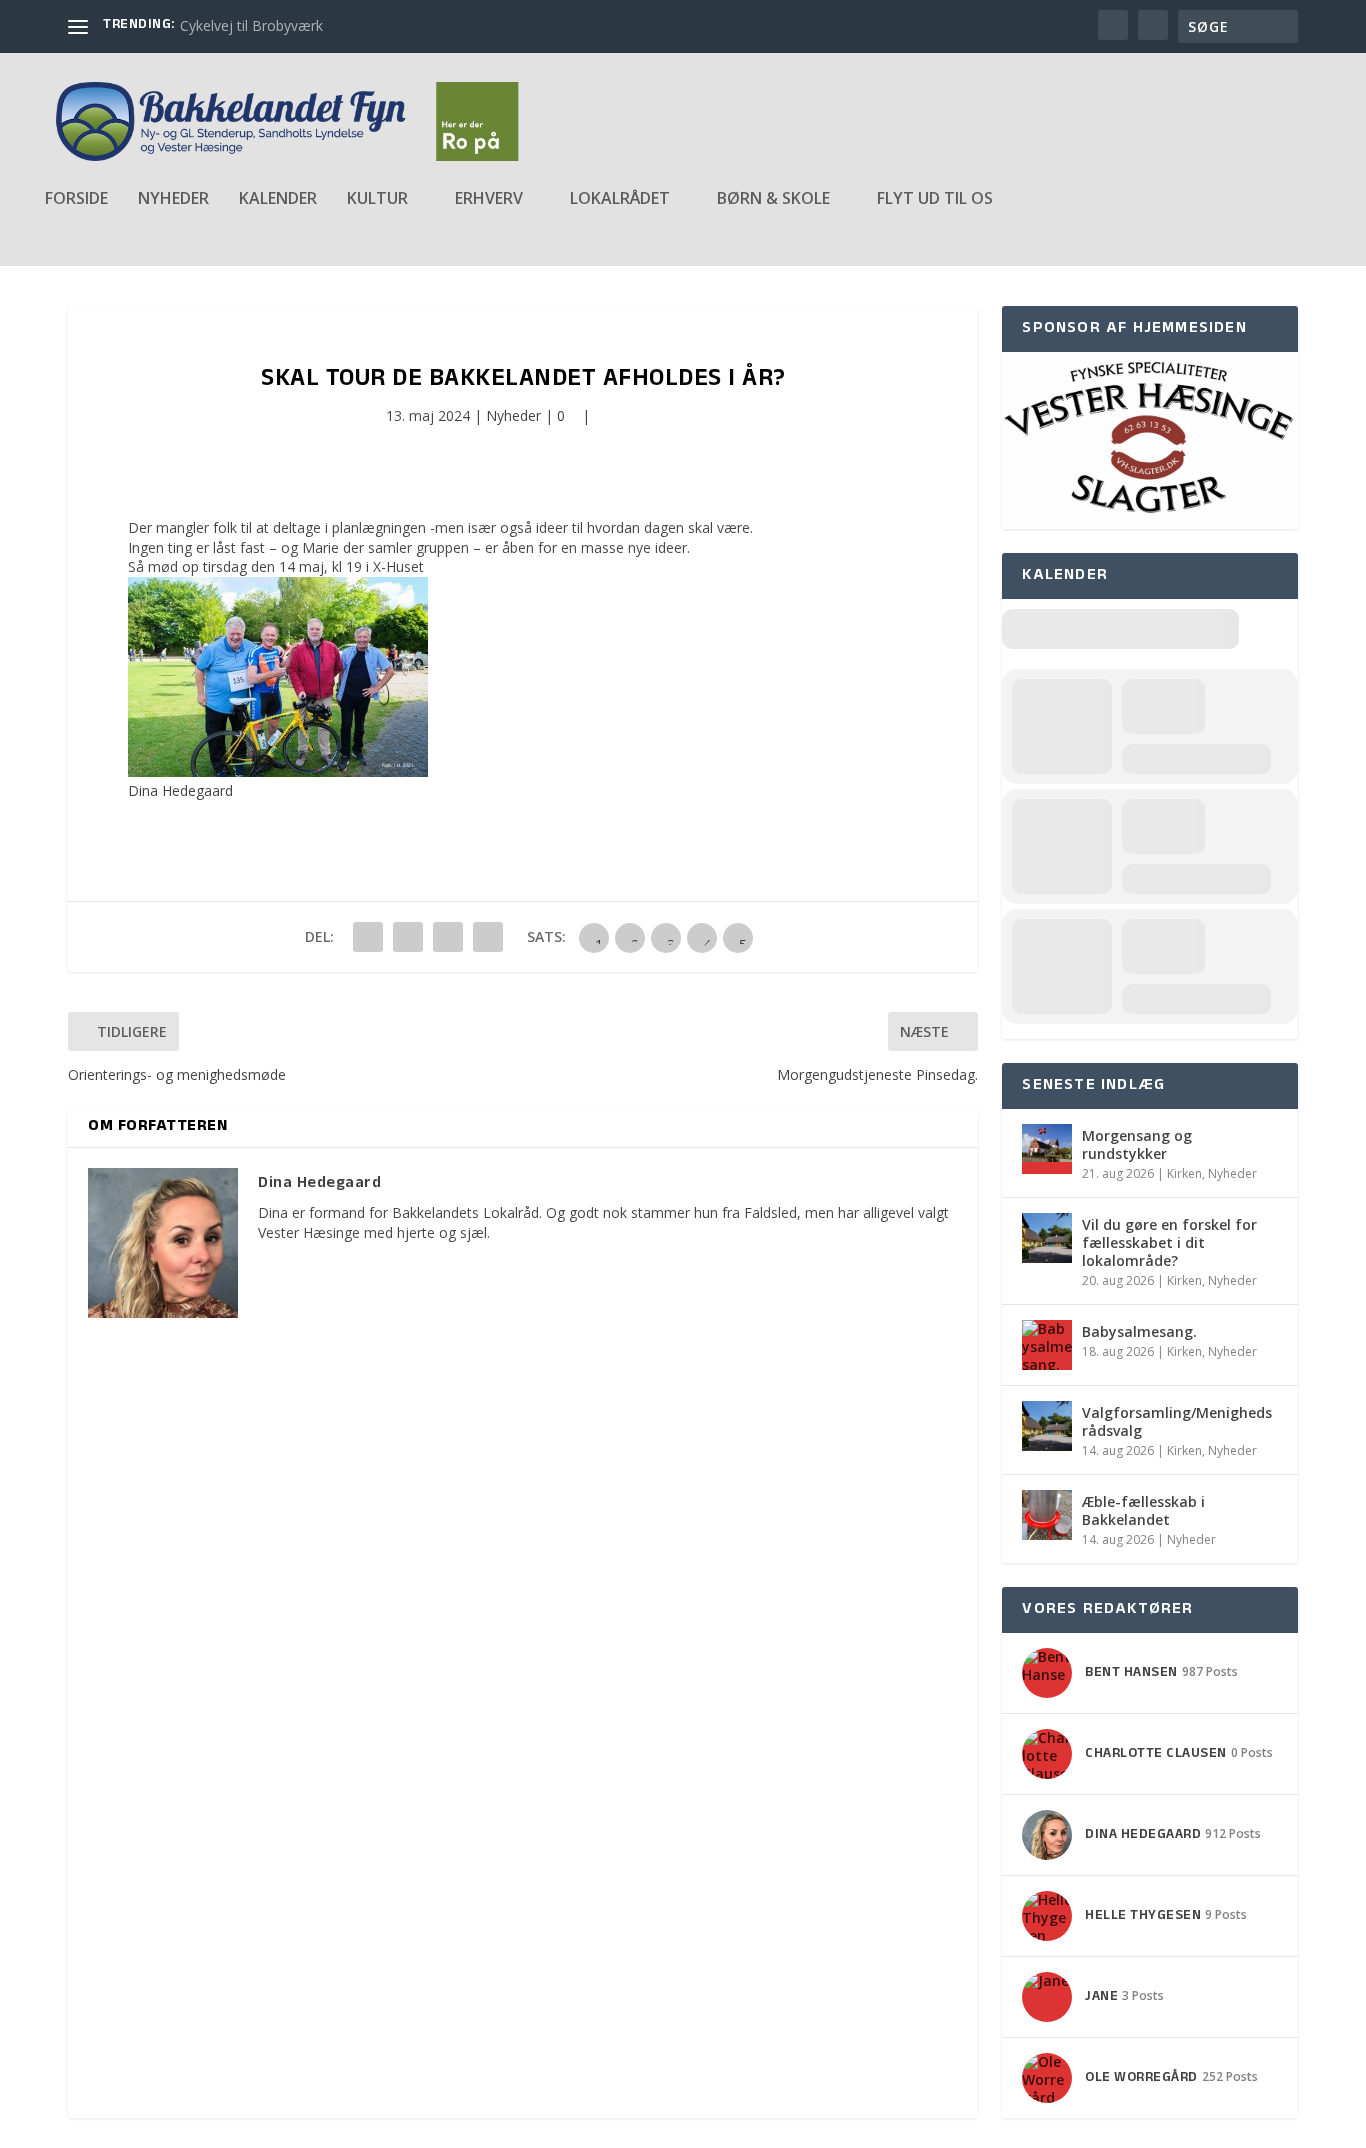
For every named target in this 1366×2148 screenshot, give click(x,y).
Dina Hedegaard (180, 790)
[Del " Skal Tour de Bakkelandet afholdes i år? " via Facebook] (368, 937)
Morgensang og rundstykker (1137, 1144)
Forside (76, 199)
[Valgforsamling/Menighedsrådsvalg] (1047, 1426)
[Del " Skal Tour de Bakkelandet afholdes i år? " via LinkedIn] (408, 937)
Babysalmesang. (1139, 1331)
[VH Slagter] (1149, 518)
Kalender (278, 199)
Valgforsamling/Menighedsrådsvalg (1177, 1421)
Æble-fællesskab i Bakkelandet (1143, 1510)
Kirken (1184, 1173)
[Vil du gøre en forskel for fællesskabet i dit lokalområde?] (1047, 1238)
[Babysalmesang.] (1047, 1345)
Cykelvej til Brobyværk (251, 25)
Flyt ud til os (935, 199)
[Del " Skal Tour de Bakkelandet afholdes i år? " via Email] (448, 937)
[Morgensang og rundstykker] (1047, 1149)
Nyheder (173, 199)
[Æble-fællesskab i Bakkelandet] (1047, 1515)
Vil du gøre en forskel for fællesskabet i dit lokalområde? (1169, 1242)
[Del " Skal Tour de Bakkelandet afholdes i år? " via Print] (488, 937)
